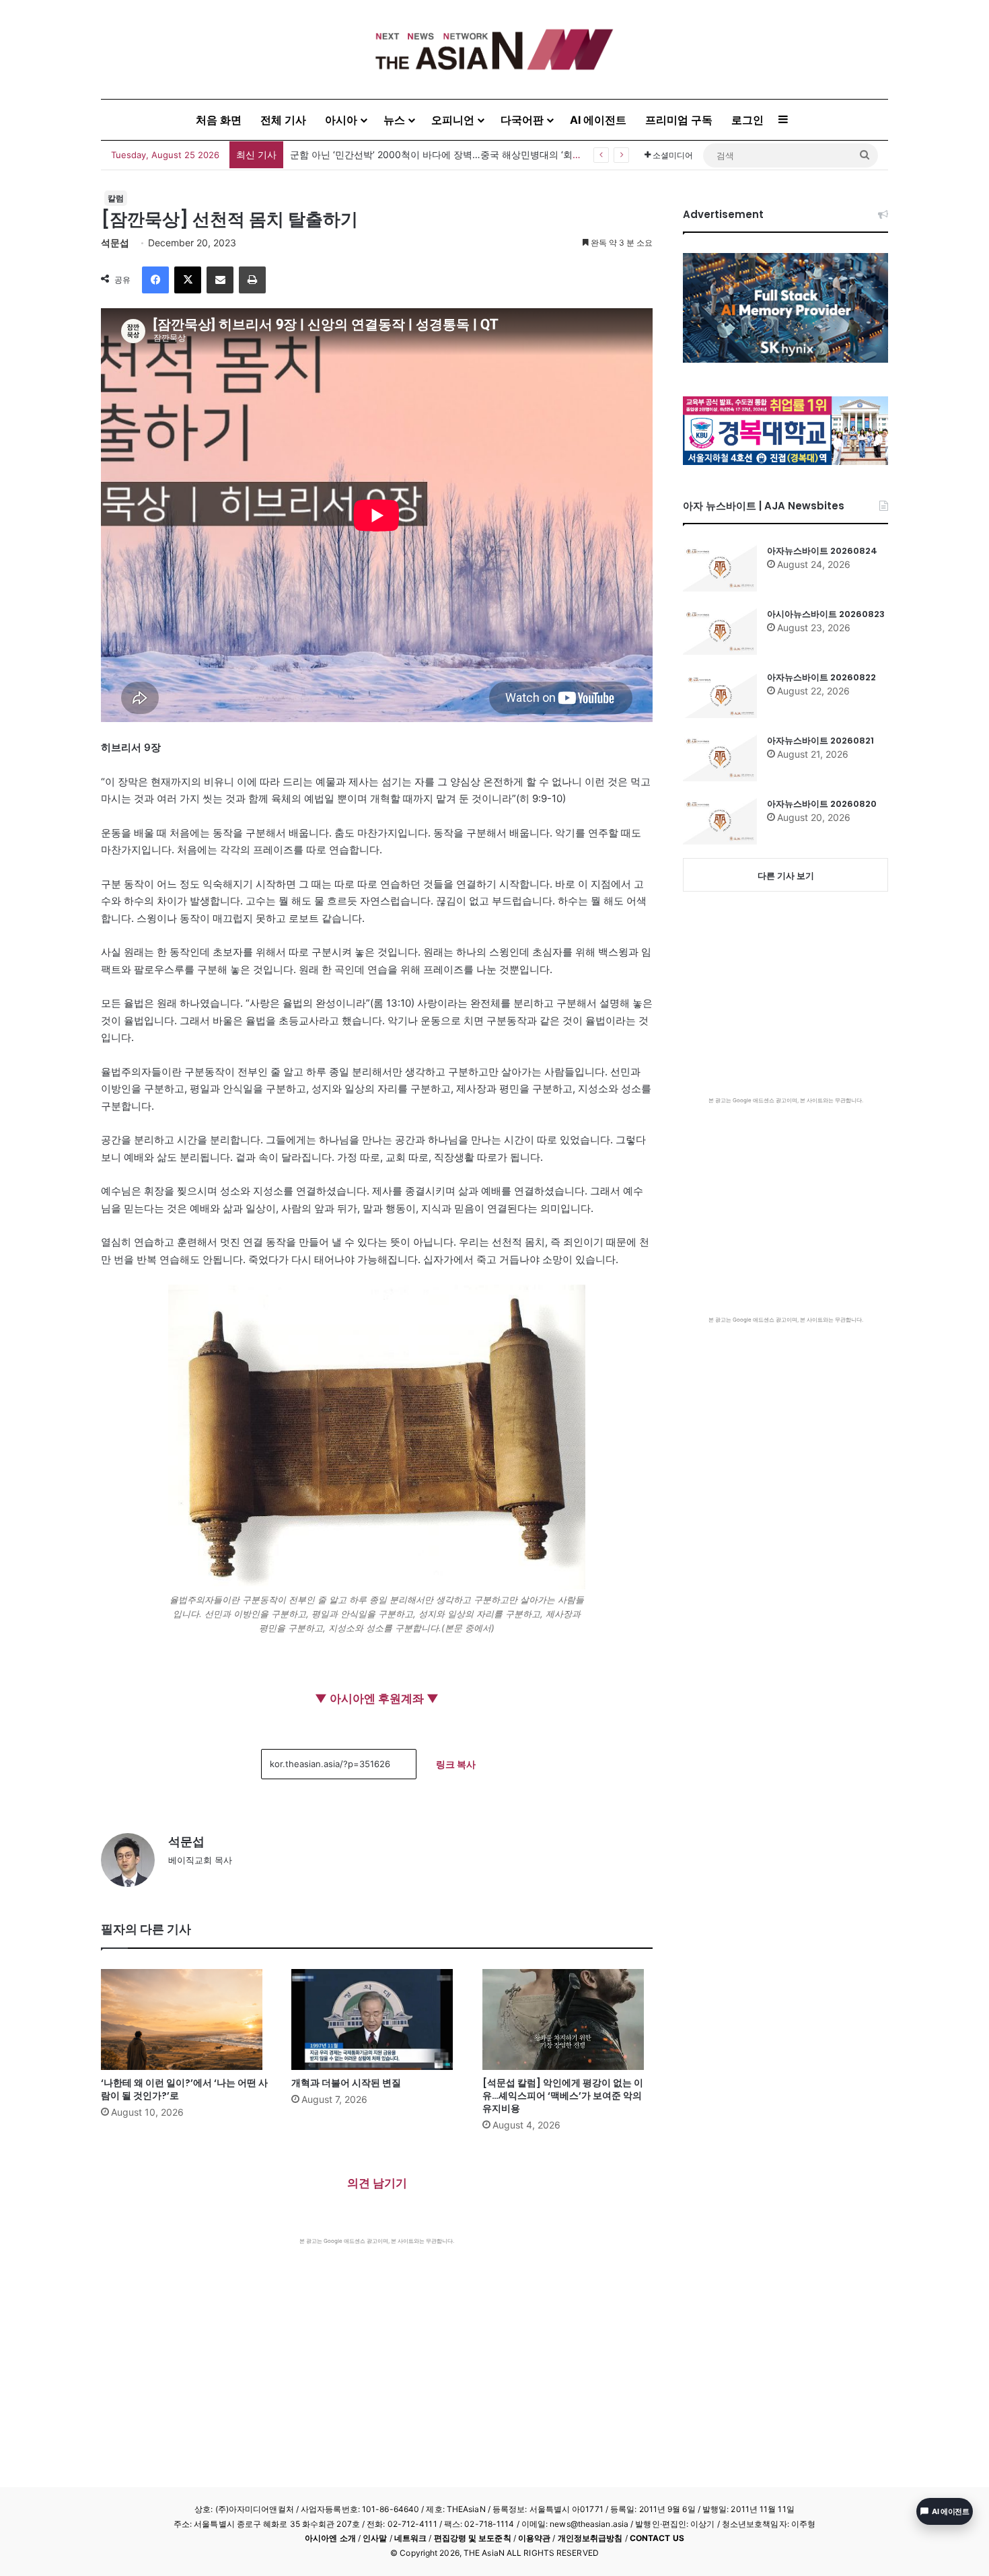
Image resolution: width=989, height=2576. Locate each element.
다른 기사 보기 (786, 875)
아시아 (341, 120)
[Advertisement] (377, 2346)
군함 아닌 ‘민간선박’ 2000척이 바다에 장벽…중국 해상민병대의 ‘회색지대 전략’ (457, 154)
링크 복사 (456, 1764)
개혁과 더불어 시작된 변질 (346, 2083)
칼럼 (116, 198)
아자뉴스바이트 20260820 (822, 804)
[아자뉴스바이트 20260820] (720, 821)
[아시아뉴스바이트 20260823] (720, 631)
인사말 (375, 2538)
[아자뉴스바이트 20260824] (720, 568)
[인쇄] (252, 280)
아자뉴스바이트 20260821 (820, 741)
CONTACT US (657, 2538)
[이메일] (220, 280)
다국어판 (522, 120)
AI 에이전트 (598, 120)
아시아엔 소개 (330, 2538)
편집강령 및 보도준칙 (473, 2538)
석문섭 (115, 243)
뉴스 (394, 120)
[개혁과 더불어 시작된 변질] (376, 2019)
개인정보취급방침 (590, 2538)
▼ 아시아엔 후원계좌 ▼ (377, 1698)
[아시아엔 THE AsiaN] (494, 49)
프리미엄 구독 (679, 120)
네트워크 (410, 2538)
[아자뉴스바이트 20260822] (720, 694)
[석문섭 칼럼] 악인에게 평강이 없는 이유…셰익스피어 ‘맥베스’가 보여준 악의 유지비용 (563, 2096)
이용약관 (534, 2538)
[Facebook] (155, 280)
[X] (188, 280)
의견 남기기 (377, 2183)
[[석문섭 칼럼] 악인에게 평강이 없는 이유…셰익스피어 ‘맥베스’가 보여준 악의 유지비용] (567, 2019)
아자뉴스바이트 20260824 (822, 551)
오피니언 (453, 120)
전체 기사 (283, 120)
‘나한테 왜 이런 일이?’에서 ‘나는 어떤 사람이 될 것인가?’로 (184, 2089)
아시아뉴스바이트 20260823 (826, 614)
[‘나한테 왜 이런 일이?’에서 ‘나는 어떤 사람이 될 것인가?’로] (186, 2019)
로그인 (747, 120)
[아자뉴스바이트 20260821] (720, 758)
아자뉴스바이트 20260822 (821, 677)
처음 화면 (219, 120)
